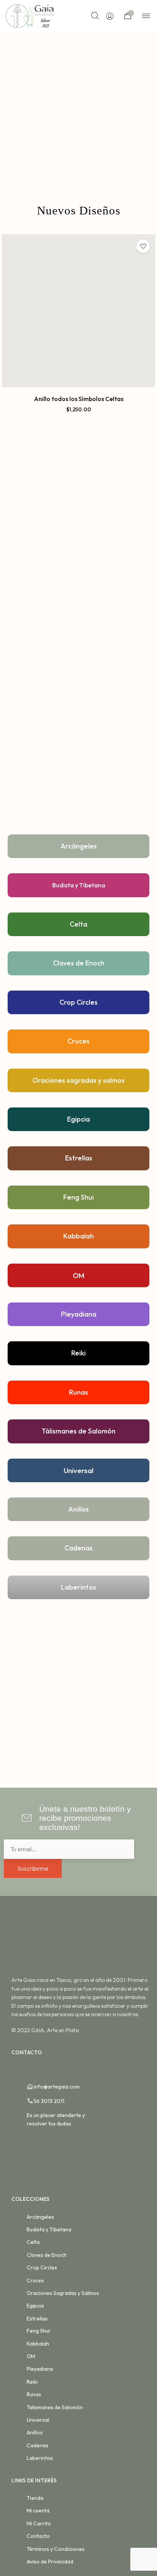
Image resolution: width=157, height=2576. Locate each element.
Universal (78, 1470)
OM (79, 1275)
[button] (79, 418)
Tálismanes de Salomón (78, 1431)
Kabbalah (78, 1236)
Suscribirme (33, 1868)
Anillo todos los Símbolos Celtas (79, 399)
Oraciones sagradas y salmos (78, 1080)
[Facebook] (15, 2069)
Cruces (78, 1041)
